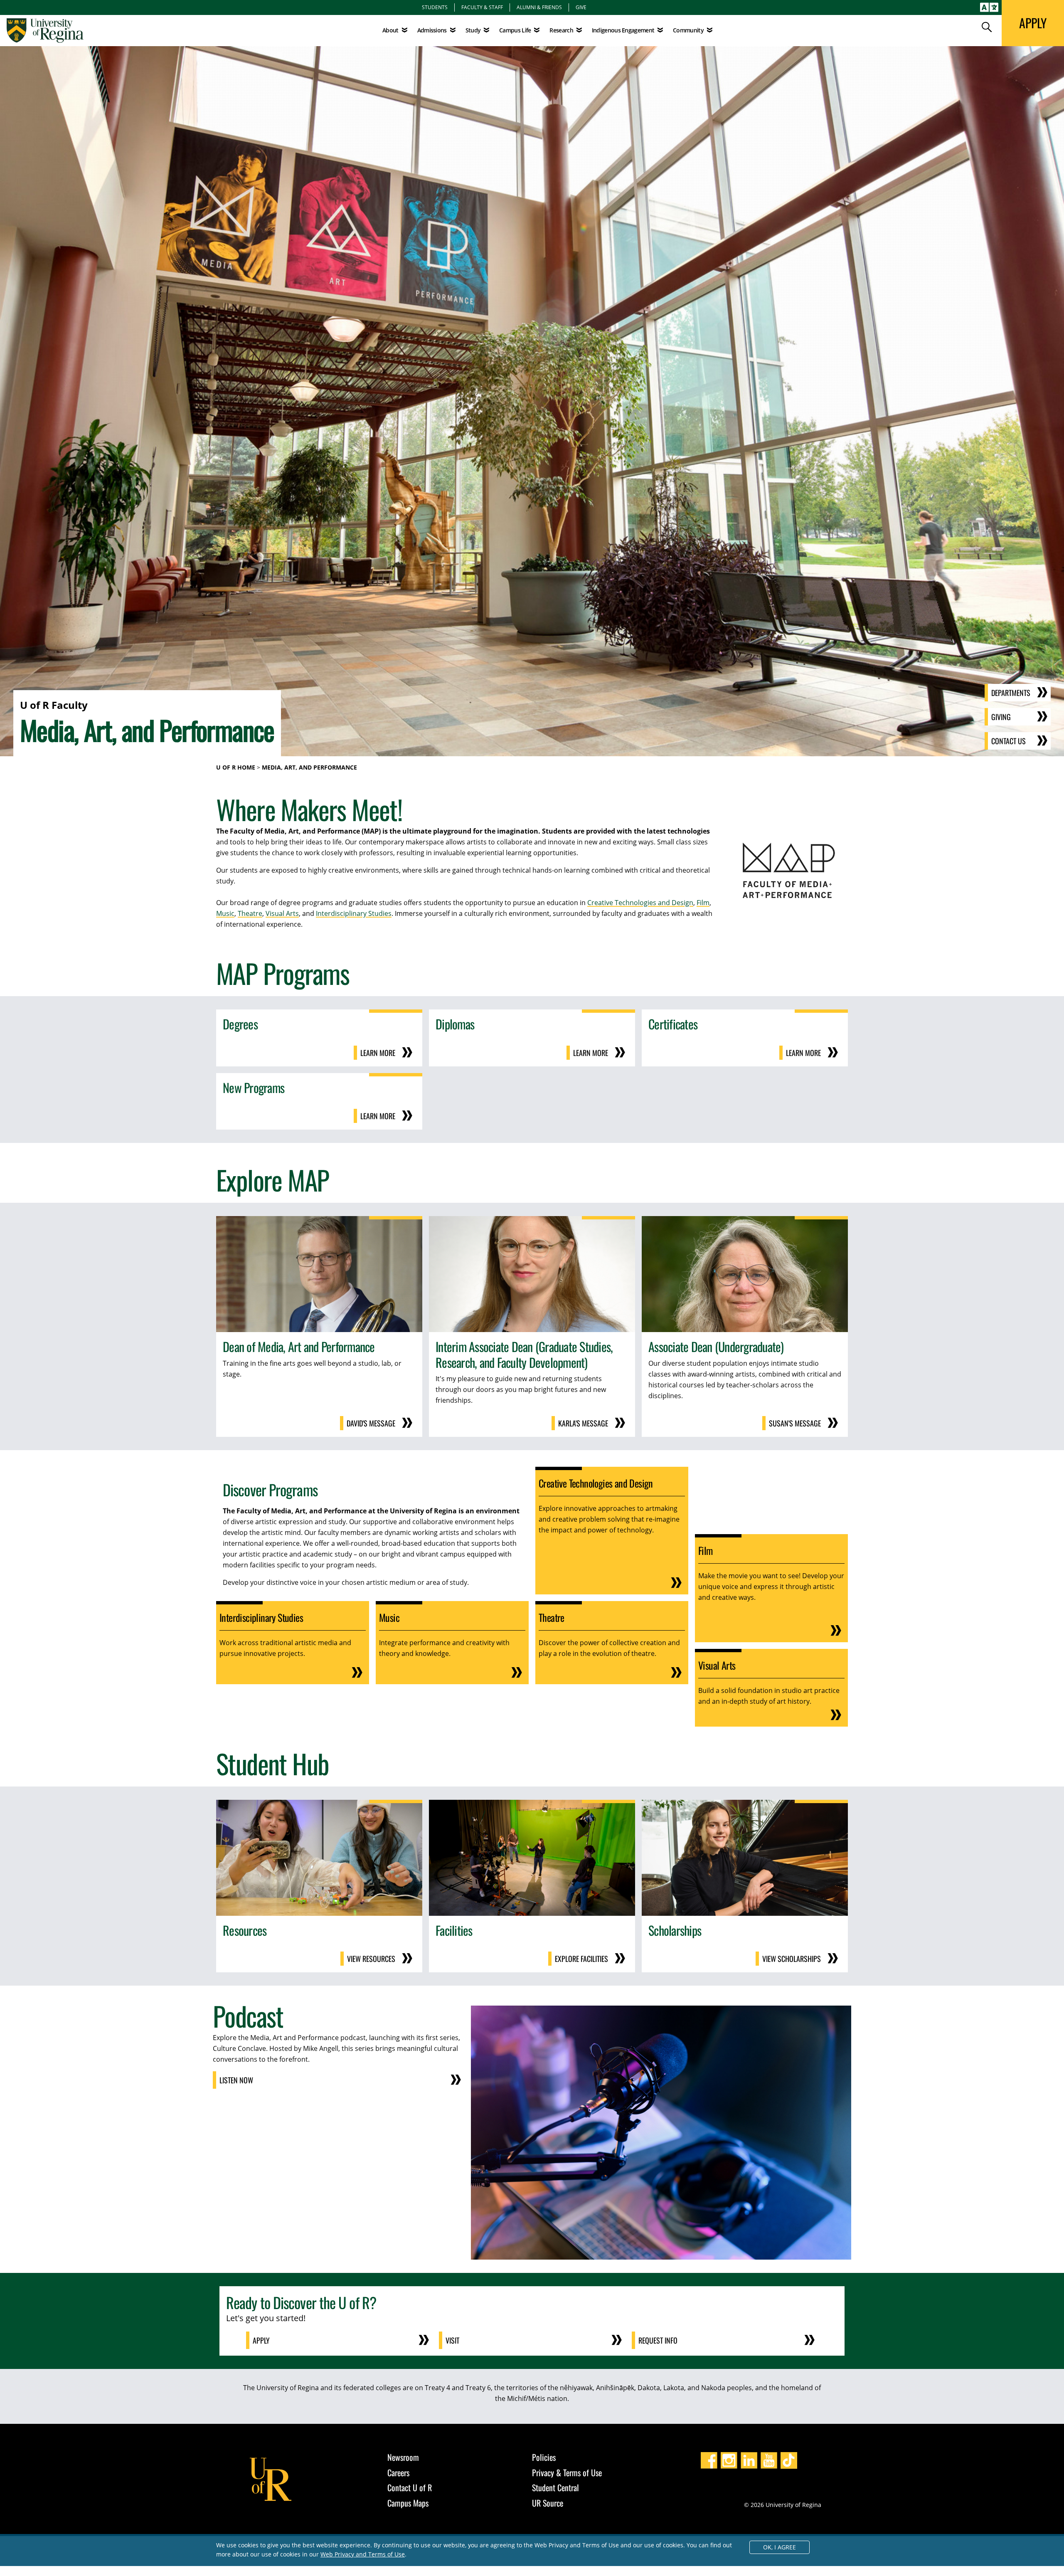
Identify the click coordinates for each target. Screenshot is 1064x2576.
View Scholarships (792, 1959)
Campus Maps (408, 2503)
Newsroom (403, 2457)
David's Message (371, 1423)
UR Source (548, 2503)
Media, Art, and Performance (309, 767)
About (390, 30)
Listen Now (236, 2080)
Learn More (378, 1053)
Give (581, 7)
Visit (452, 2340)
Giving (1001, 717)
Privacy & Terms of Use (567, 2472)
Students (435, 7)
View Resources (371, 1959)
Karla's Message (583, 1423)
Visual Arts (282, 913)
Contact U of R (410, 2487)
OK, (780, 2547)
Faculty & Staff (482, 7)
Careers (398, 2472)
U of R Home (236, 767)
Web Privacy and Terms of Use (363, 2554)
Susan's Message (795, 1423)
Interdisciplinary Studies (354, 913)
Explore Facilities (581, 1959)
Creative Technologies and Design (640, 903)
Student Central (555, 2487)
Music (225, 913)
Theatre (250, 913)
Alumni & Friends (539, 7)
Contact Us (1009, 741)
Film (703, 903)
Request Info (658, 2340)
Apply (261, 2340)
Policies (544, 2457)
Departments (1011, 693)
